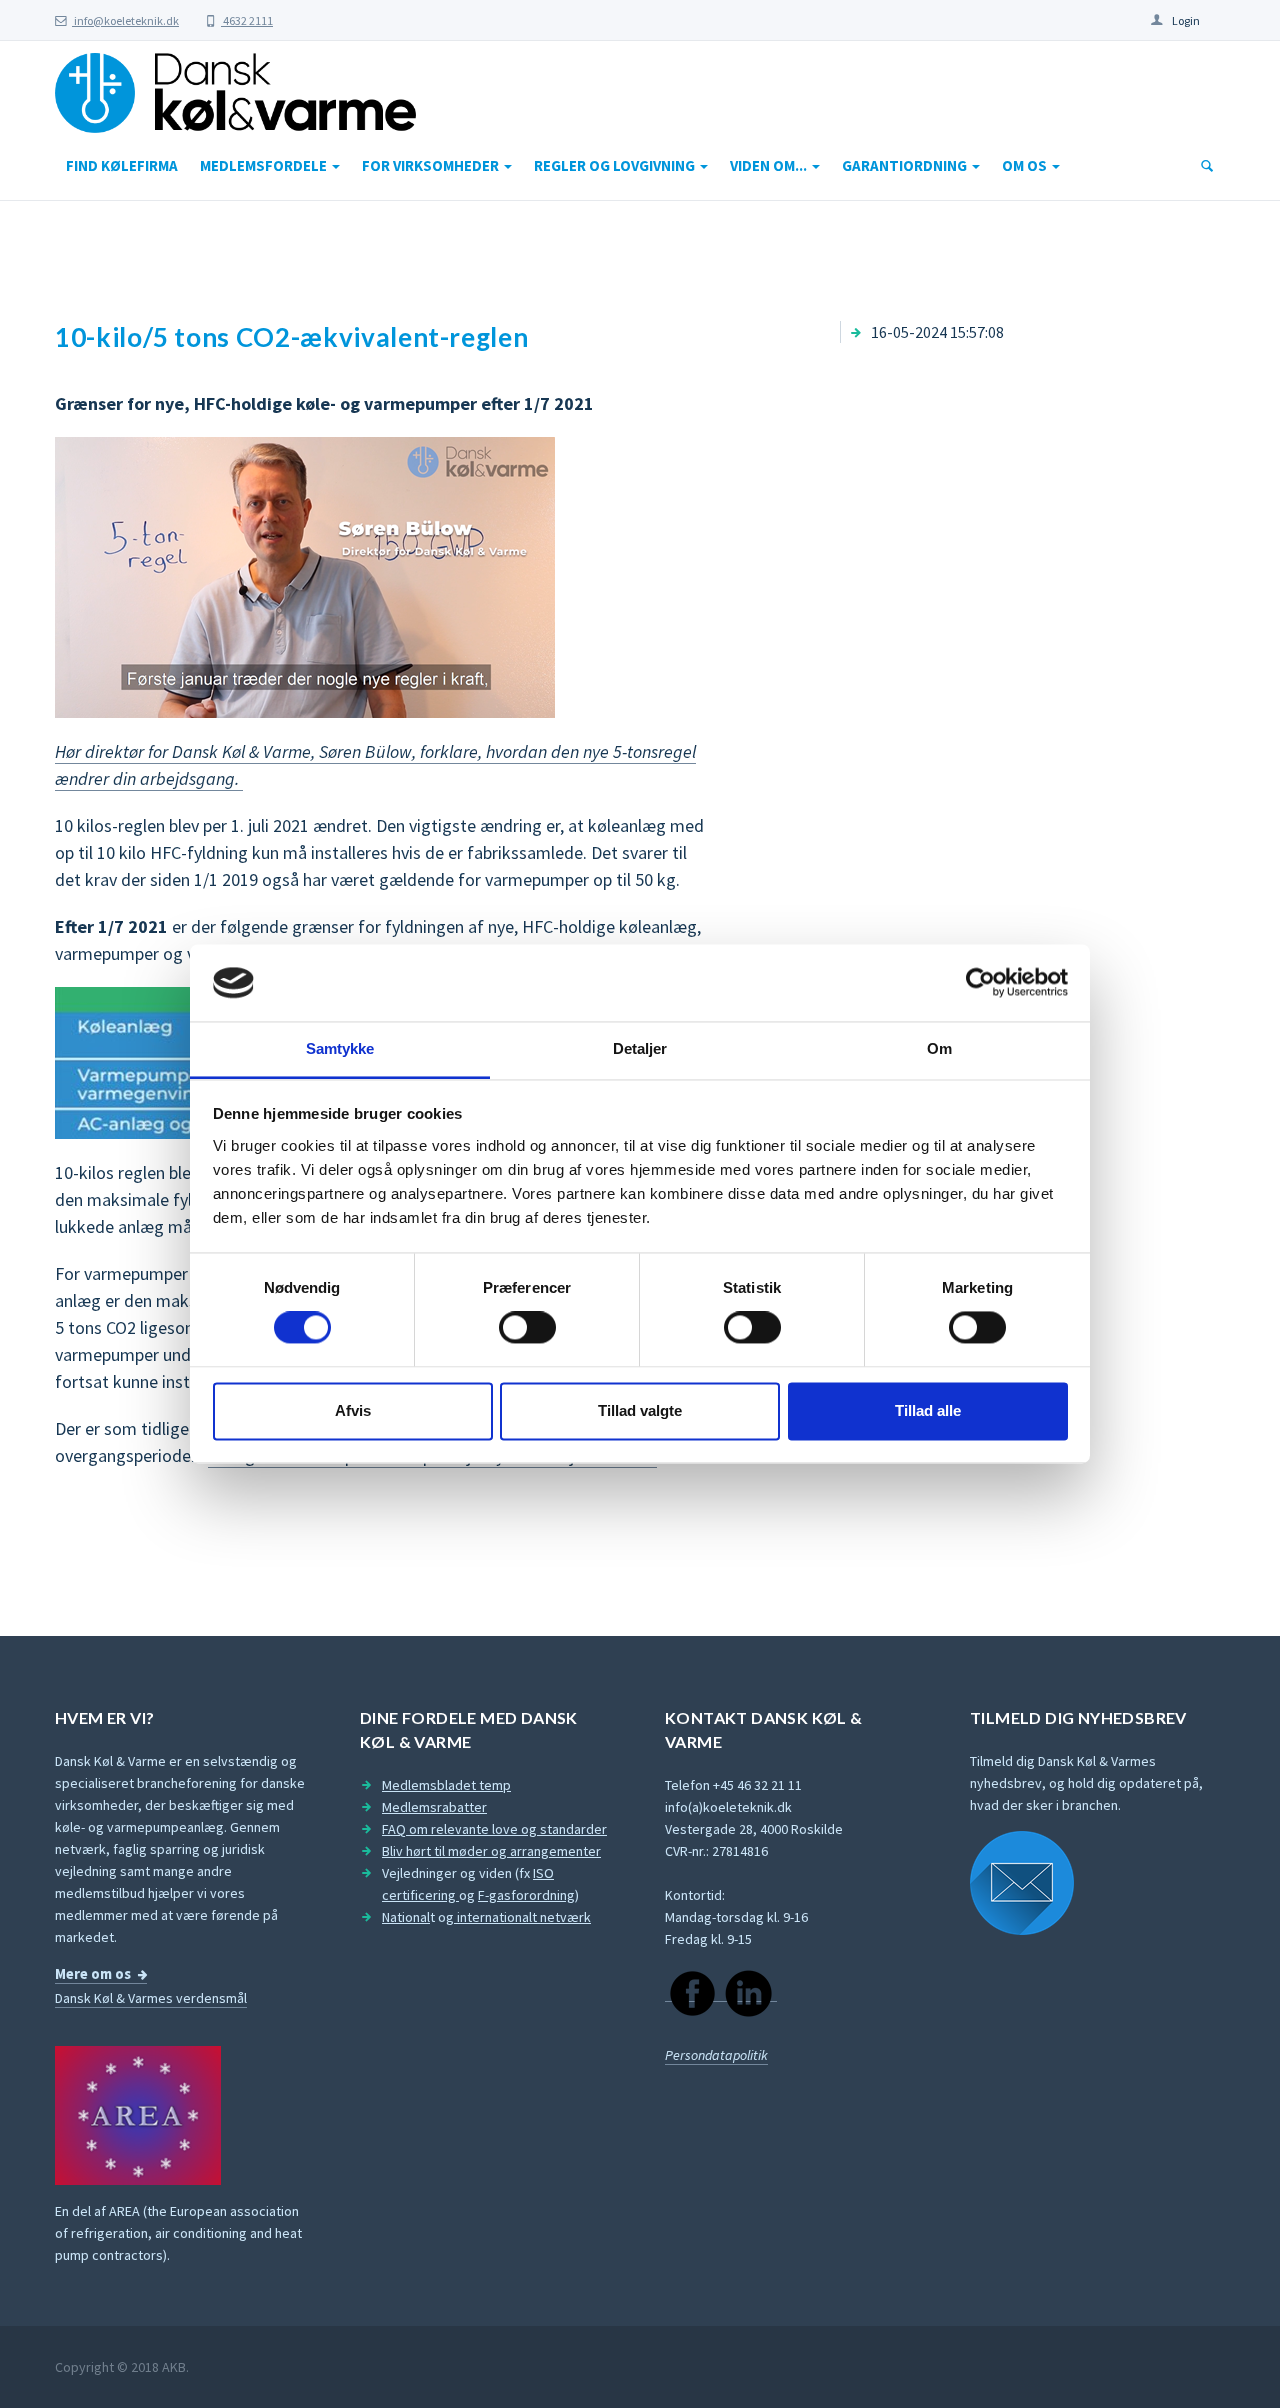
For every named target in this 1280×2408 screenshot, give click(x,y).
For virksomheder (432, 165)
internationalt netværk (522, 1917)
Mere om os (93, 1974)
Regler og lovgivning (616, 165)
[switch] (527, 1328)
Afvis (353, 1410)
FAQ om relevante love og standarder (494, 1829)
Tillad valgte (640, 1410)
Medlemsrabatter (434, 1807)
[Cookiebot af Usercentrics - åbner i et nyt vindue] (980, 983)
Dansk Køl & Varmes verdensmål (151, 1998)
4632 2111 (247, 20)
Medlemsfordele (265, 165)
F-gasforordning (526, 1895)
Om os (1026, 165)
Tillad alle (928, 1410)
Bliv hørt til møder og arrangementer (491, 1851)
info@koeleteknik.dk (125, 20)
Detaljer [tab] (640, 1048)
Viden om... (770, 165)
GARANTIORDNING (906, 165)
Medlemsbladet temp (446, 1785)
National (406, 1917)
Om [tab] (939, 1048)
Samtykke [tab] (340, 1048)
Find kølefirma (122, 165)
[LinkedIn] (748, 1992)
